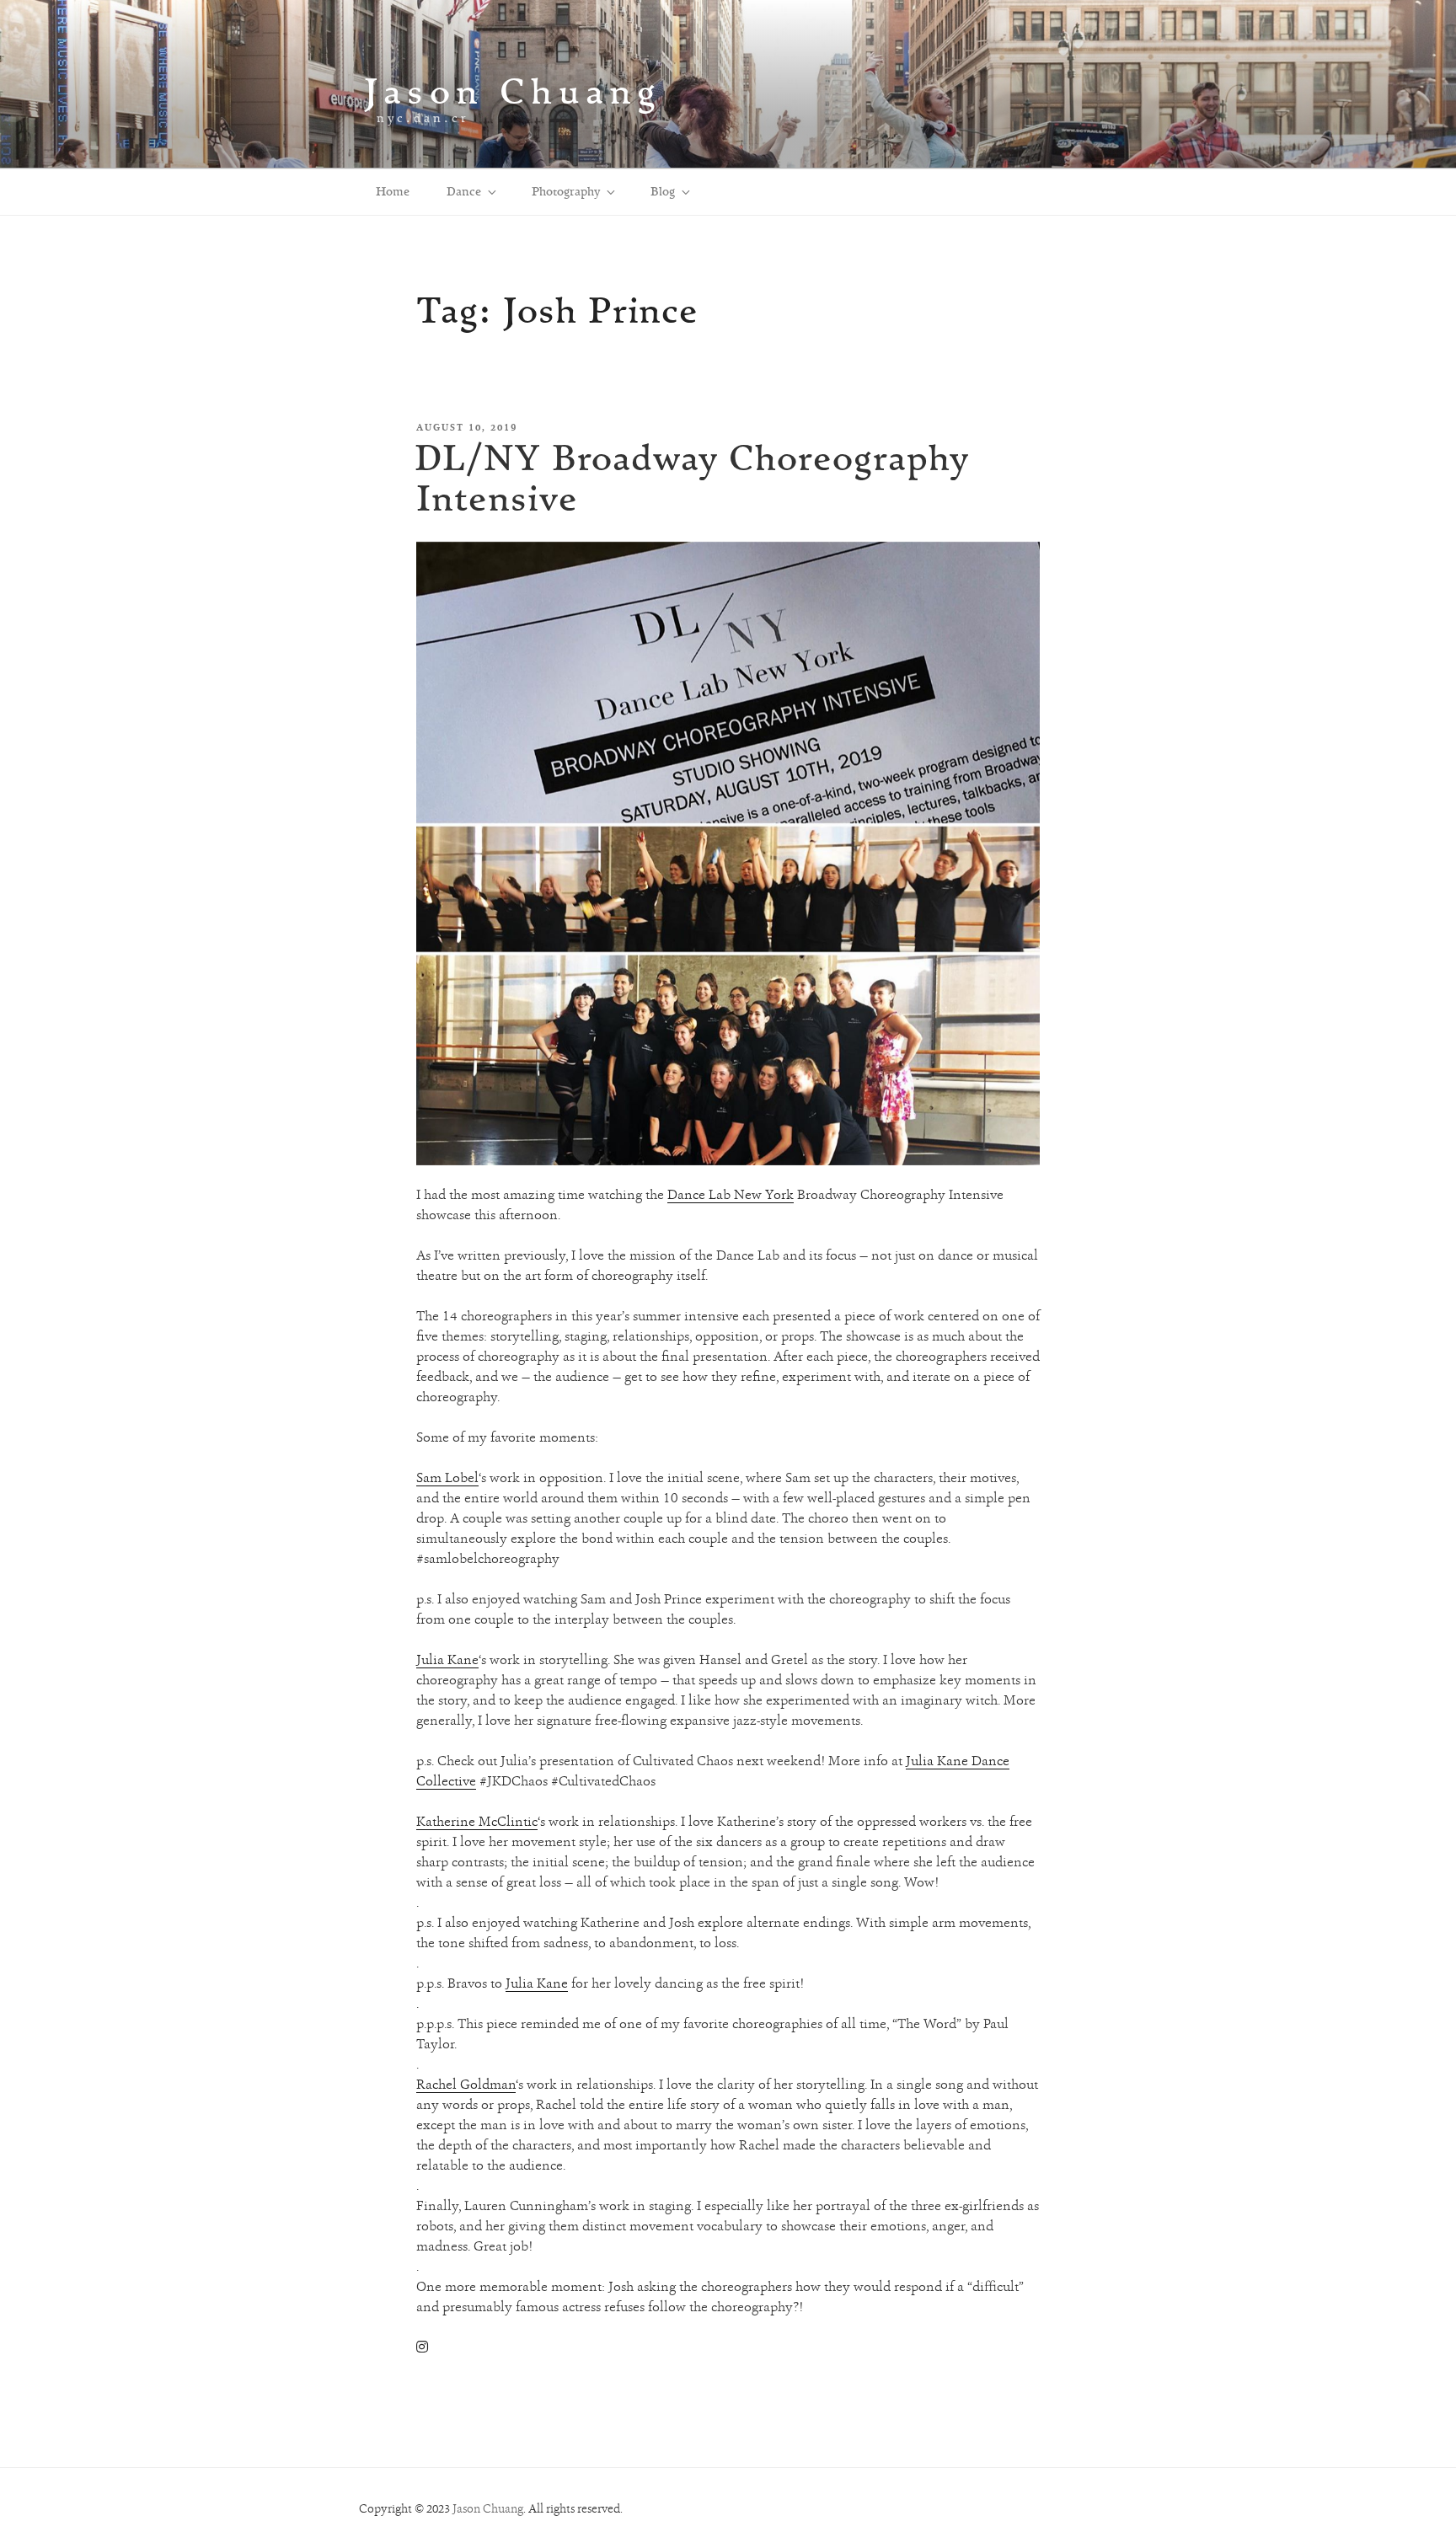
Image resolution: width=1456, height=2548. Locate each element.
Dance (464, 191)
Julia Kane (447, 1659)
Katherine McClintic (477, 1821)
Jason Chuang (513, 91)
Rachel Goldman (466, 2084)
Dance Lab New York (731, 1194)
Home (393, 191)
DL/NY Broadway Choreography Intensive (692, 477)
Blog (663, 191)
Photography (566, 191)
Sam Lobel (447, 1477)
